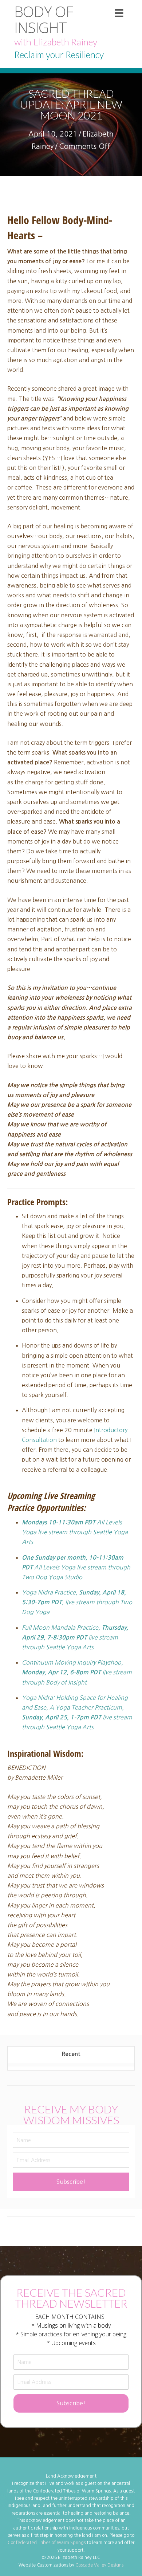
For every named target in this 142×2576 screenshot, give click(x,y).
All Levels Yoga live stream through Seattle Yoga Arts (75, 1532)
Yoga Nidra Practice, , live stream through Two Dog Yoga (77, 1602)
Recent (71, 2054)
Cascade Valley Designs (99, 2565)
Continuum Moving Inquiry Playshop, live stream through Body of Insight (77, 1672)
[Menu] (119, 13)
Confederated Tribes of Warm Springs (47, 2543)
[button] (71, 2182)
